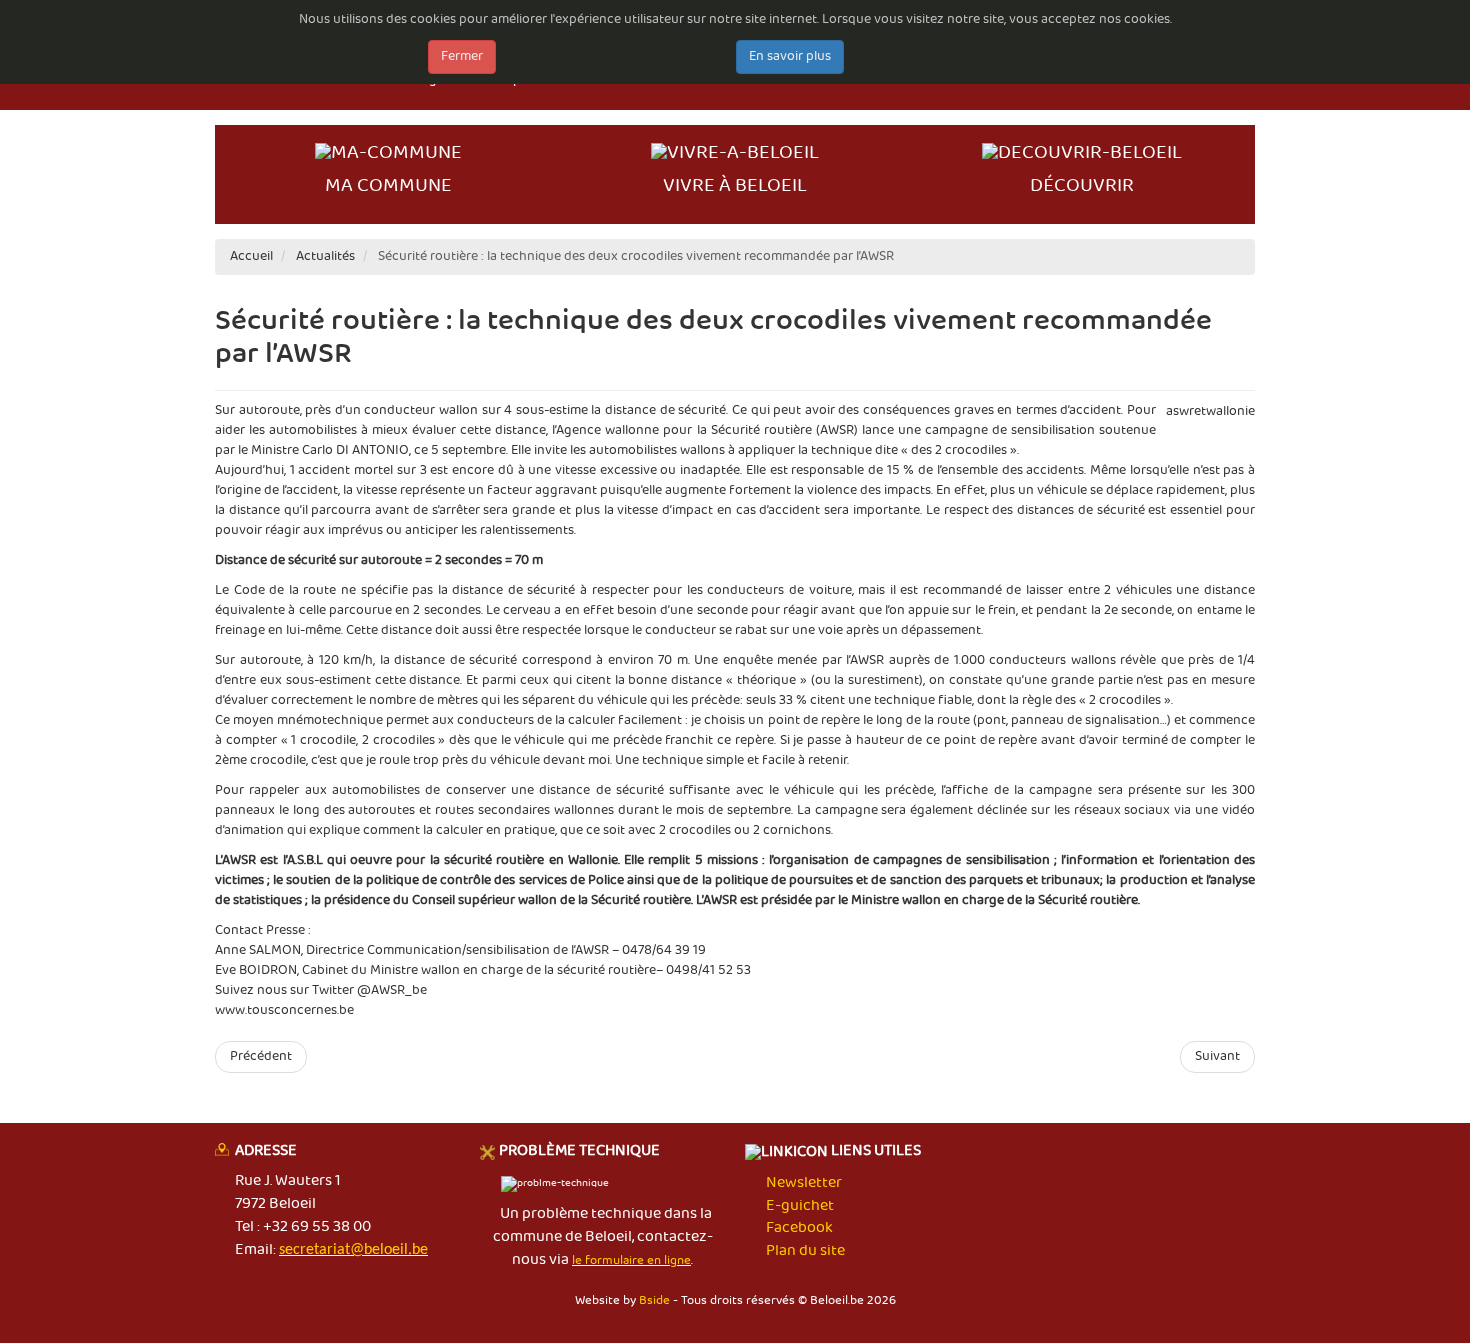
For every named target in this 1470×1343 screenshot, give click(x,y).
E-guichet (800, 1206)
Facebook (799, 1228)
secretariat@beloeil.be (353, 1250)
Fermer (462, 56)
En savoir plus (790, 56)
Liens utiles (874, 1152)
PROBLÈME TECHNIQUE (579, 1152)
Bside (654, 1300)
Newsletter (804, 1183)
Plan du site (805, 1251)
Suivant (1217, 1056)
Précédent (261, 1056)
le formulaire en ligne (631, 1260)
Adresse (266, 1152)
